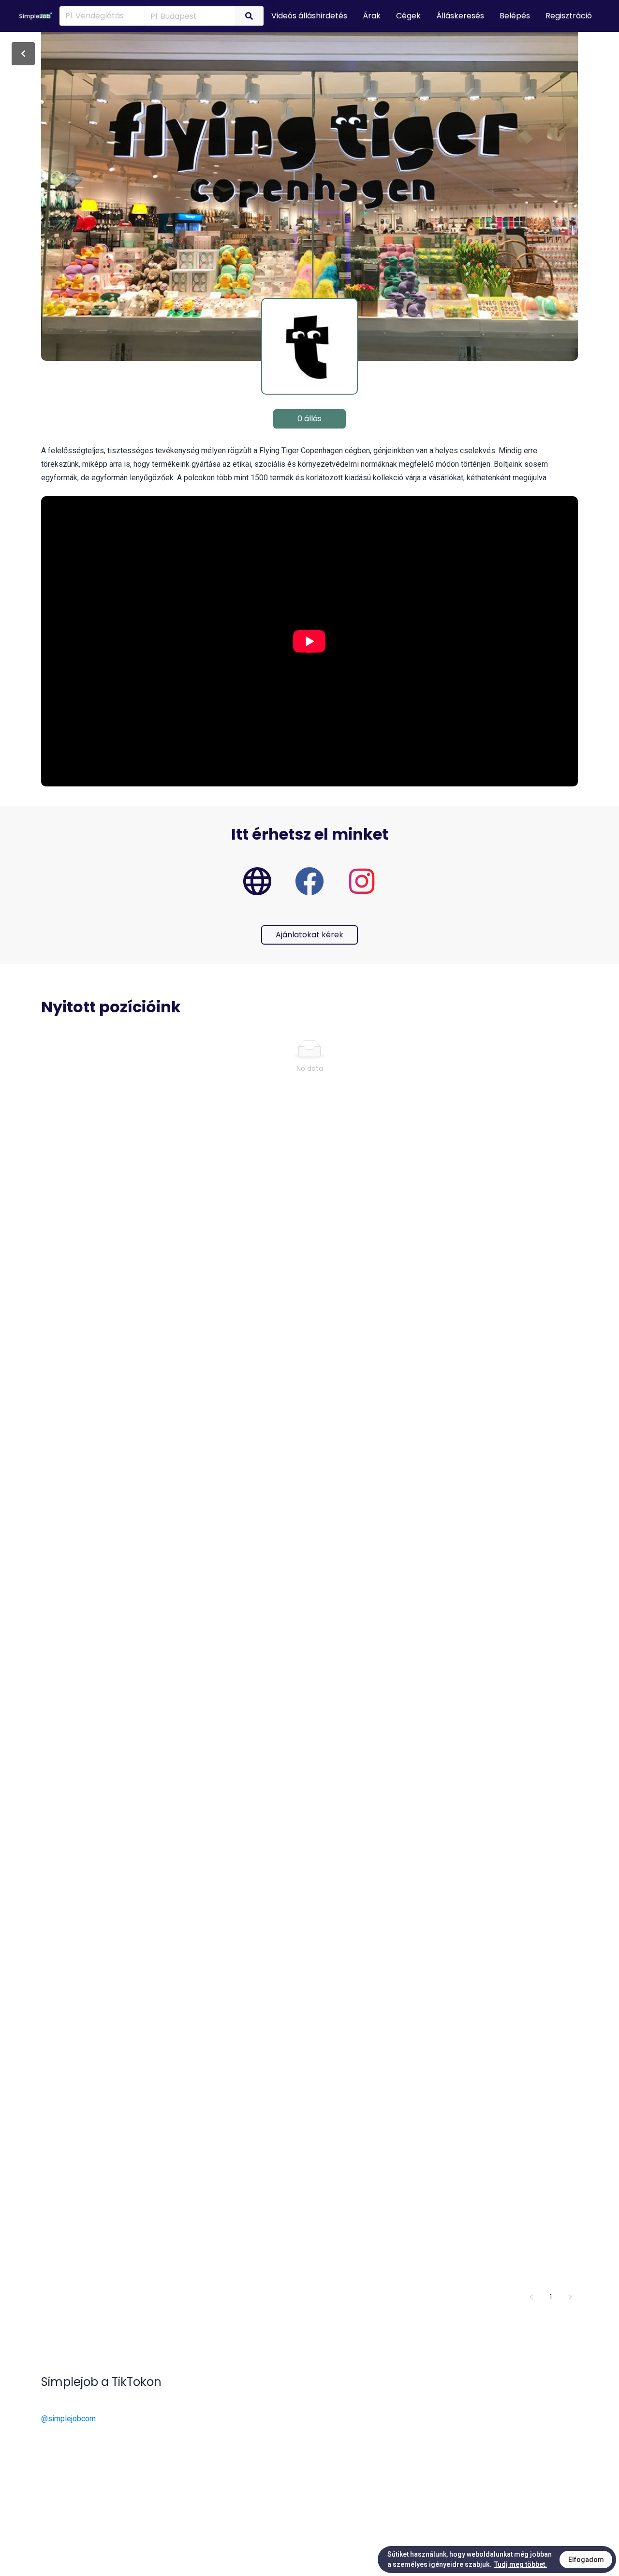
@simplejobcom (68, 2419)
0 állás (309, 419)
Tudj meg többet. (521, 2564)
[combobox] (188, 15)
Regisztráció (569, 16)
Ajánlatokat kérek (309, 935)
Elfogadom (586, 2560)
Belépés (515, 16)
